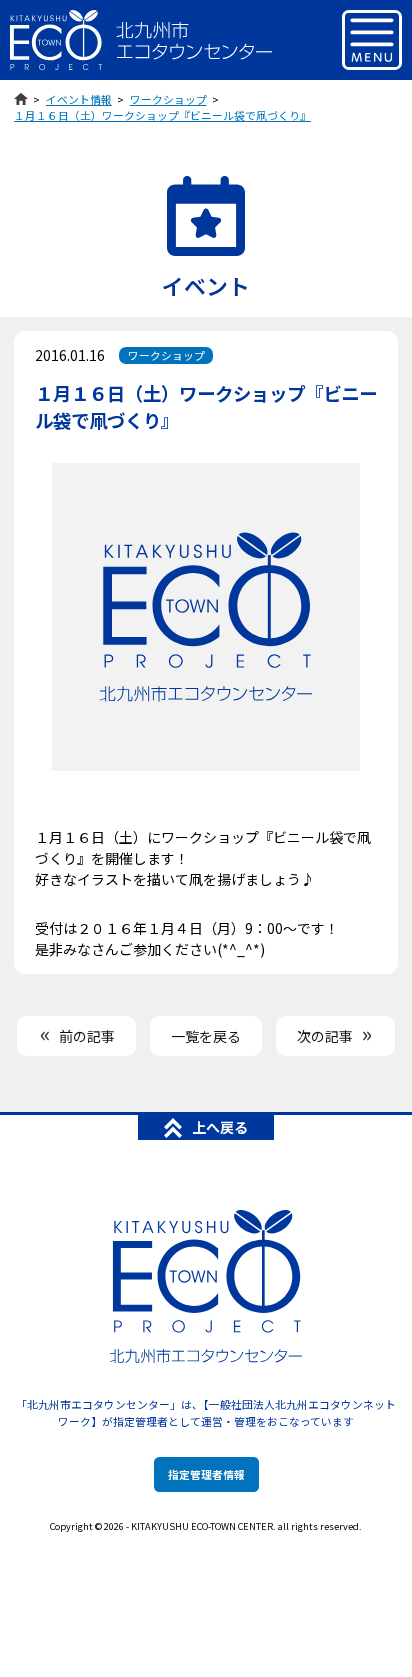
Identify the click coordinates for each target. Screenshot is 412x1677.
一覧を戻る (206, 1036)
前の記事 (87, 1036)
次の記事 (325, 1036)
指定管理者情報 (206, 1474)
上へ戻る (220, 1127)
